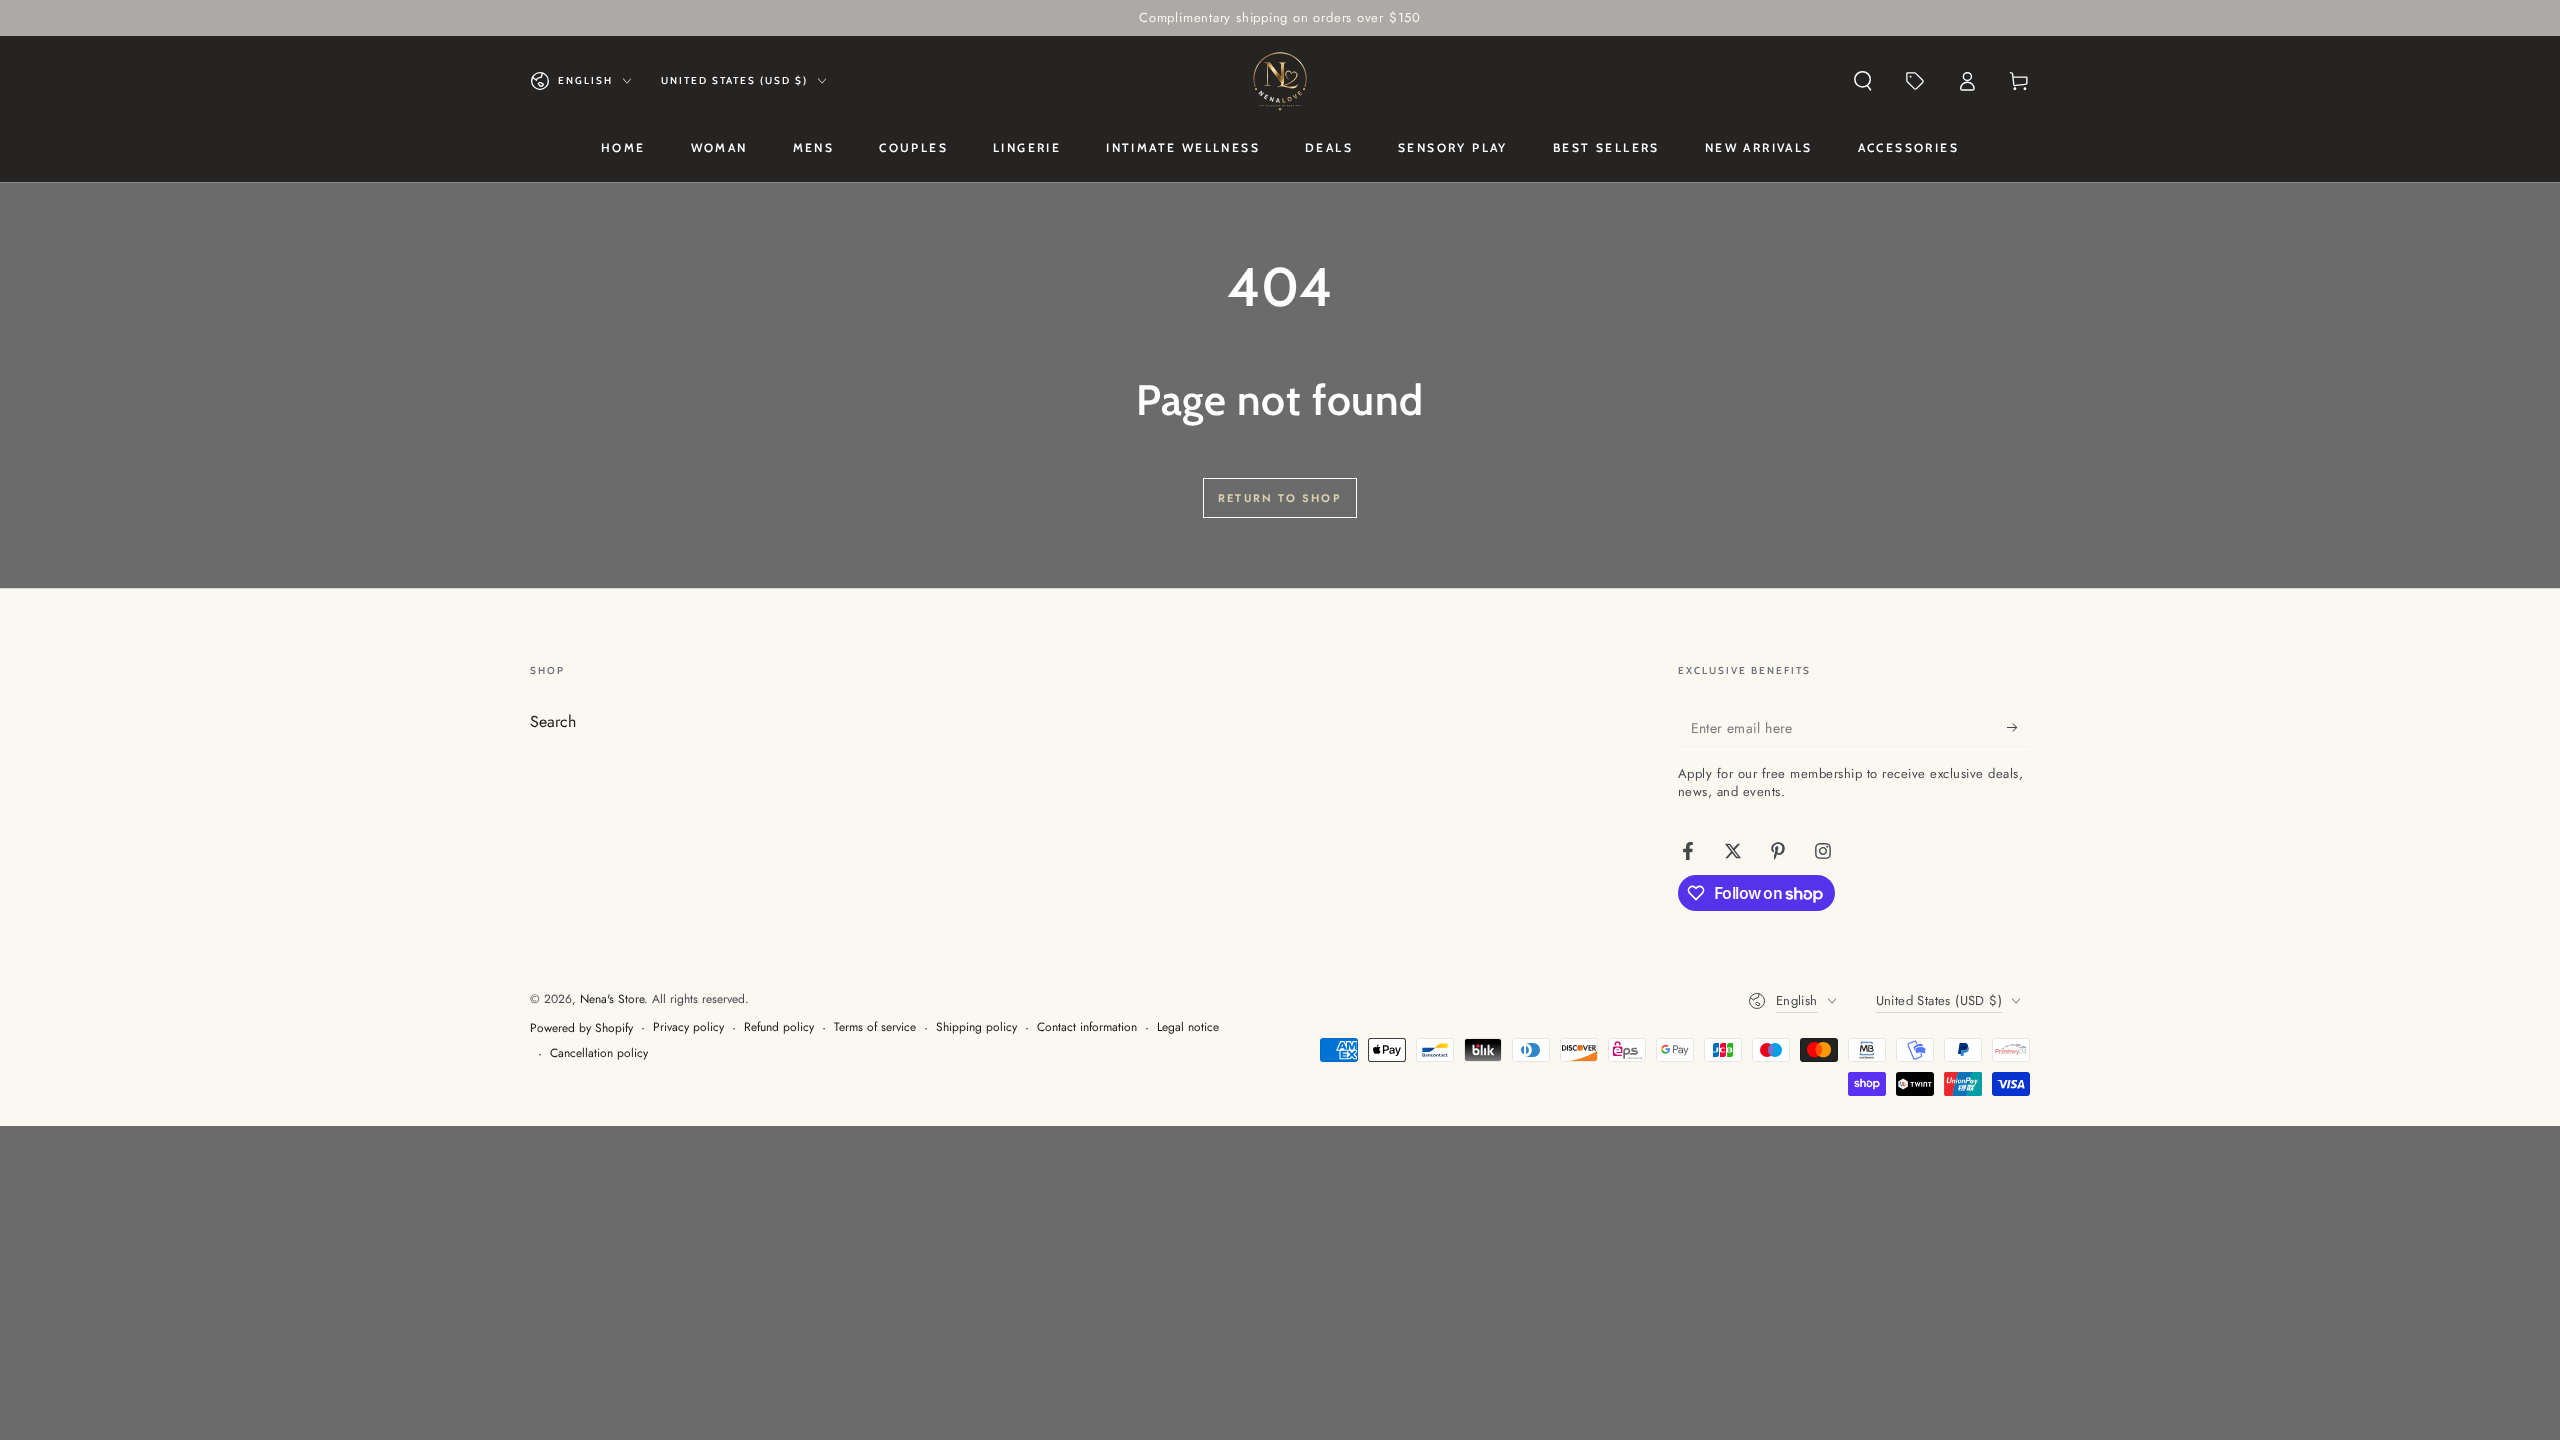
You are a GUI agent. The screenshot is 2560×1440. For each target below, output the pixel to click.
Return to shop (1280, 498)
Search (553, 721)
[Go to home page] (1280, 81)
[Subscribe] (2018, 727)
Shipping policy (976, 1027)
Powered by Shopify (581, 1028)
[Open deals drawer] (1915, 81)
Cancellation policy (599, 1053)
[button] (1863, 81)
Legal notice (1188, 1027)
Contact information (1087, 1027)
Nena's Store (612, 999)
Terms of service (875, 1027)
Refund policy (779, 1027)
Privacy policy (688, 1027)
